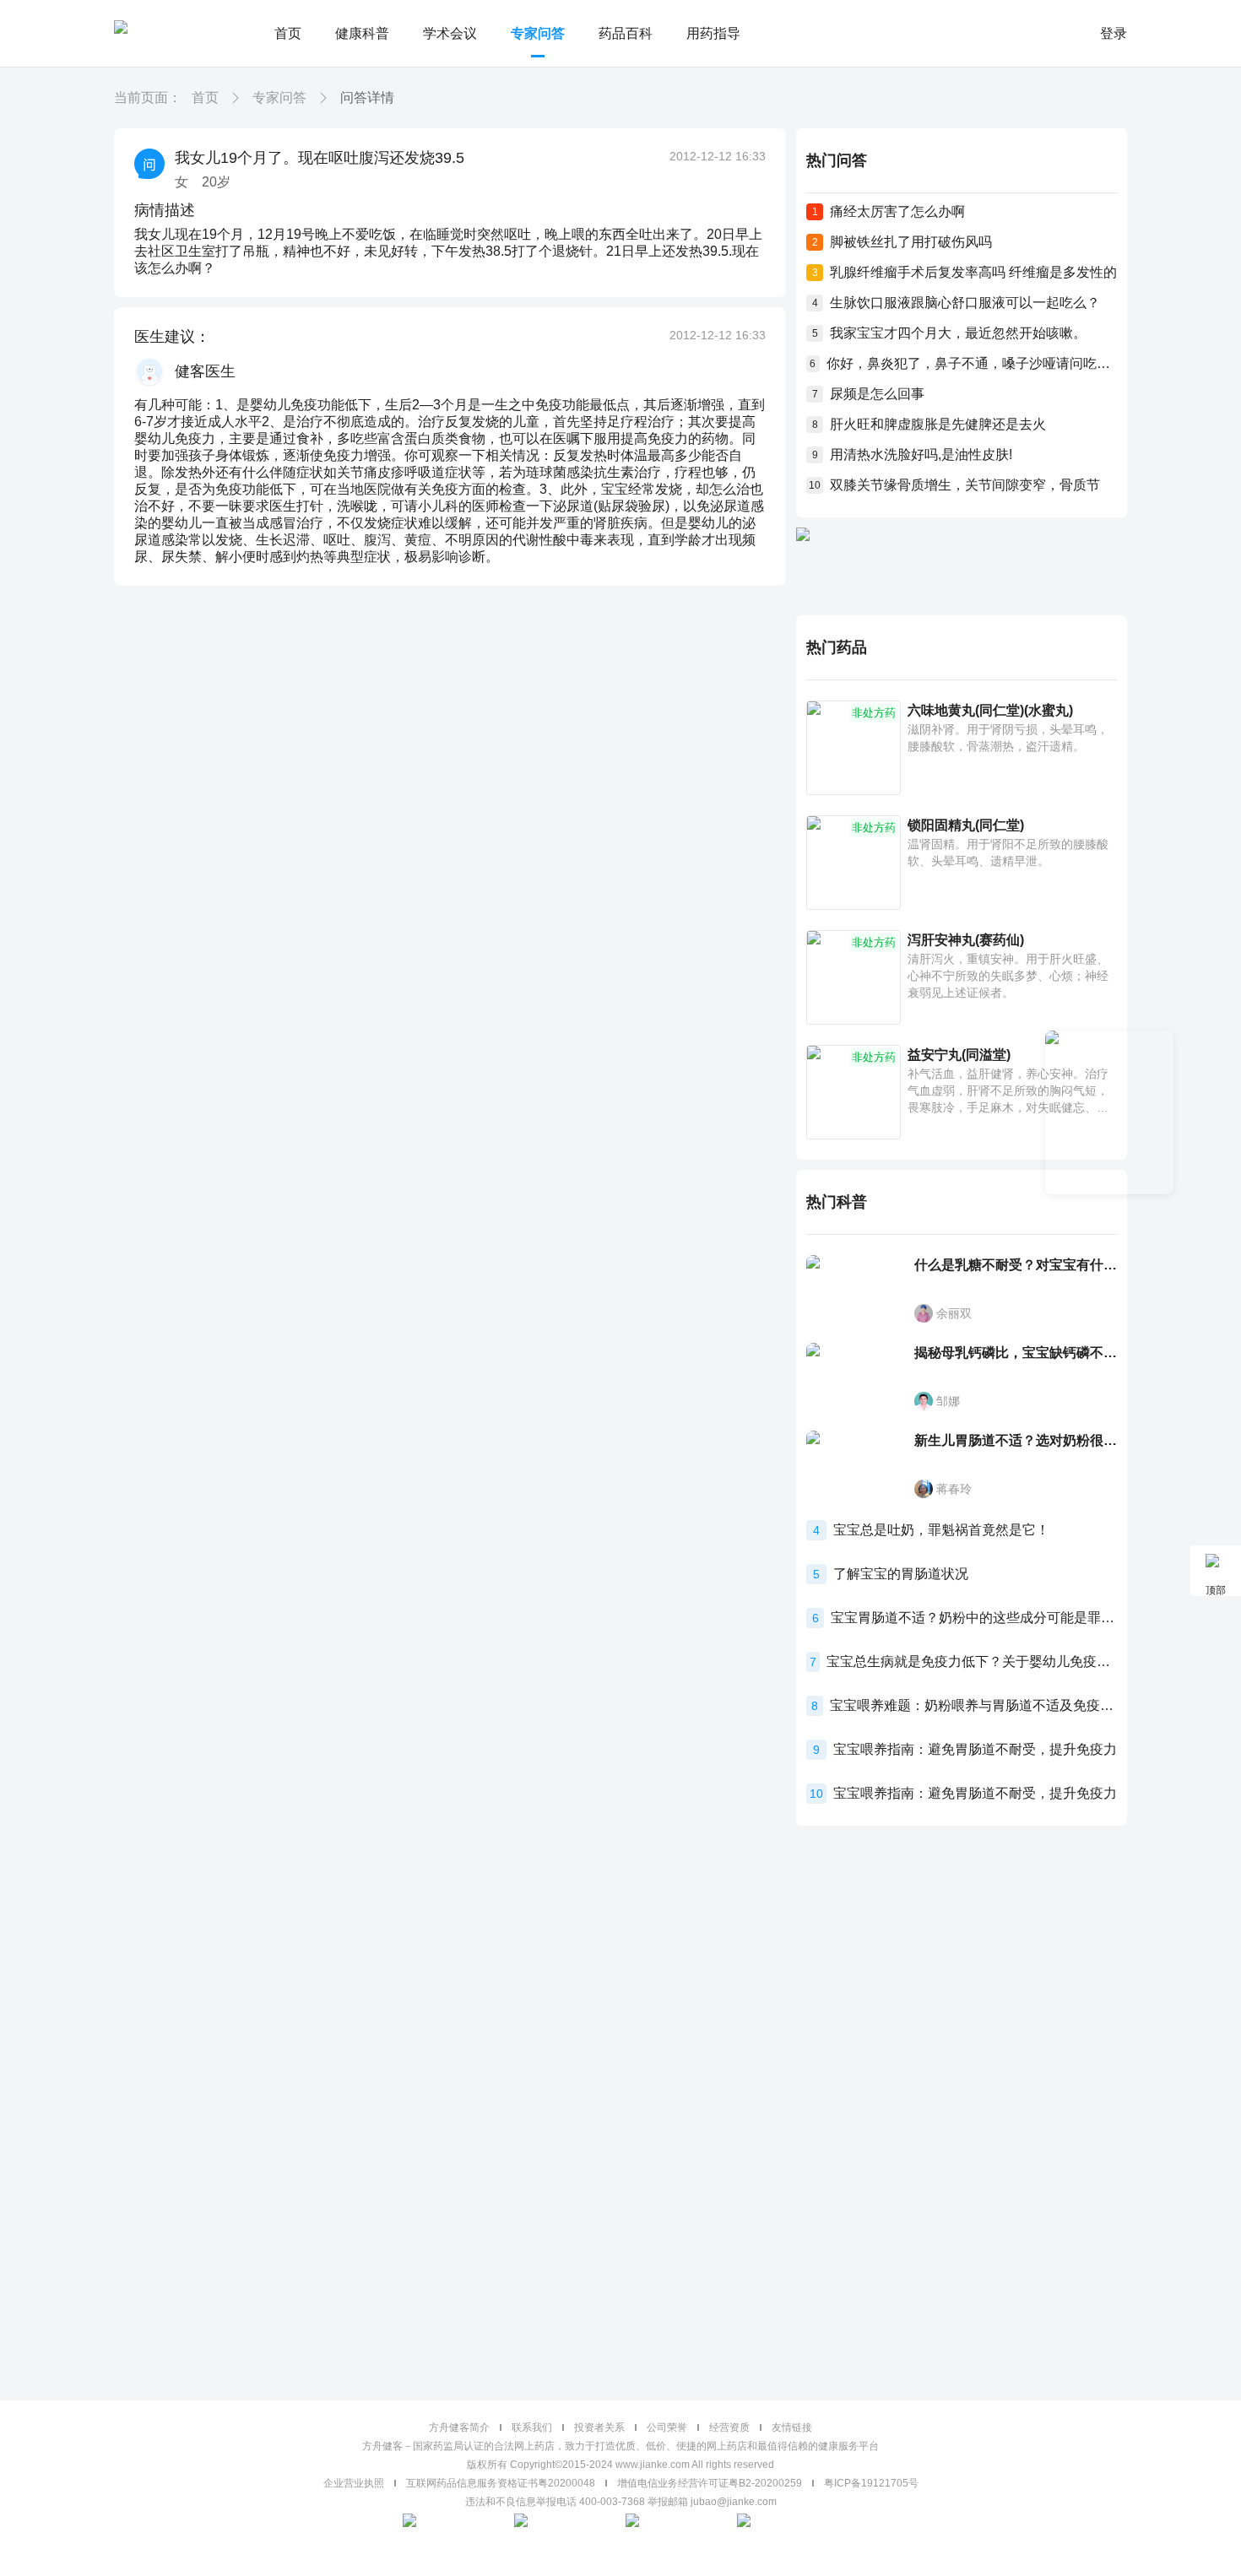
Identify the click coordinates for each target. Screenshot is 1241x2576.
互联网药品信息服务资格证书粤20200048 (501, 2483)
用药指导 (713, 33)
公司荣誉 (667, 2427)
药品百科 (626, 33)
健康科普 (362, 33)
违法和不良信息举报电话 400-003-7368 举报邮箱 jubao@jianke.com (621, 2502)
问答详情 (367, 97)
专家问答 (538, 33)
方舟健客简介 (459, 2427)
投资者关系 (599, 2427)
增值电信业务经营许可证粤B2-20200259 (710, 2483)
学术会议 (450, 33)
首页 (288, 33)
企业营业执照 (354, 2483)
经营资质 (729, 2427)
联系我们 (532, 2427)
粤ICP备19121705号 (871, 2483)
